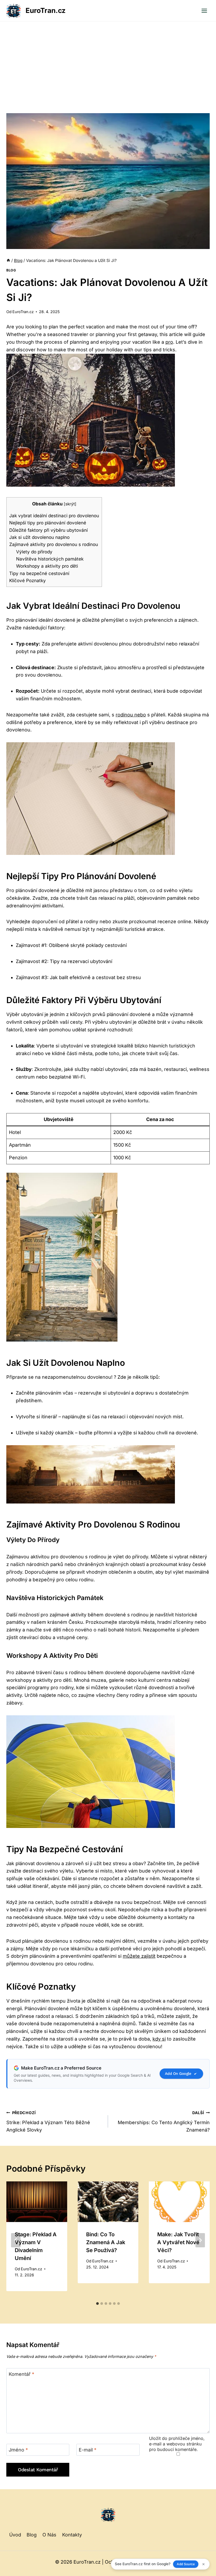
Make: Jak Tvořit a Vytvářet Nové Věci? (178, 2242)
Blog (11, 270)
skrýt (70, 504)
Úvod (15, 2535)
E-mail (88, 2450)
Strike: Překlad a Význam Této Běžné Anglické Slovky (48, 2122)
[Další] (200, 2240)
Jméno (18, 2450)
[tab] (97, 2304)
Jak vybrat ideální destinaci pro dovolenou (54, 516)
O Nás (49, 2535)
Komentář (21, 2374)
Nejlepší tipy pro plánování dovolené (48, 523)
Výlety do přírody (34, 552)
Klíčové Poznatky (28, 580)
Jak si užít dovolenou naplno (39, 537)
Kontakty (72, 2535)
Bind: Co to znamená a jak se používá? (106, 2242)
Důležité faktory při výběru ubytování (48, 530)
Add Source (186, 2564)
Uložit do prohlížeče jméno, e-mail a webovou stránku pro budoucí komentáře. (177, 2444)
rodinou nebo (131, 715)
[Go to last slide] (16, 2240)
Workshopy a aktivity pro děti (47, 566)
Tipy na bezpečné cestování (39, 573)
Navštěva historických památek (50, 559)
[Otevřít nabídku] (204, 11)
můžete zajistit (139, 1956)
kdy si (159, 2039)
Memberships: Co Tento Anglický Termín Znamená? (164, 2122)
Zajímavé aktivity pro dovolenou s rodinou (54, 544)
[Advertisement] (108, 61)
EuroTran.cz (23, 312)
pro (169, 342)
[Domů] (8, 260)
